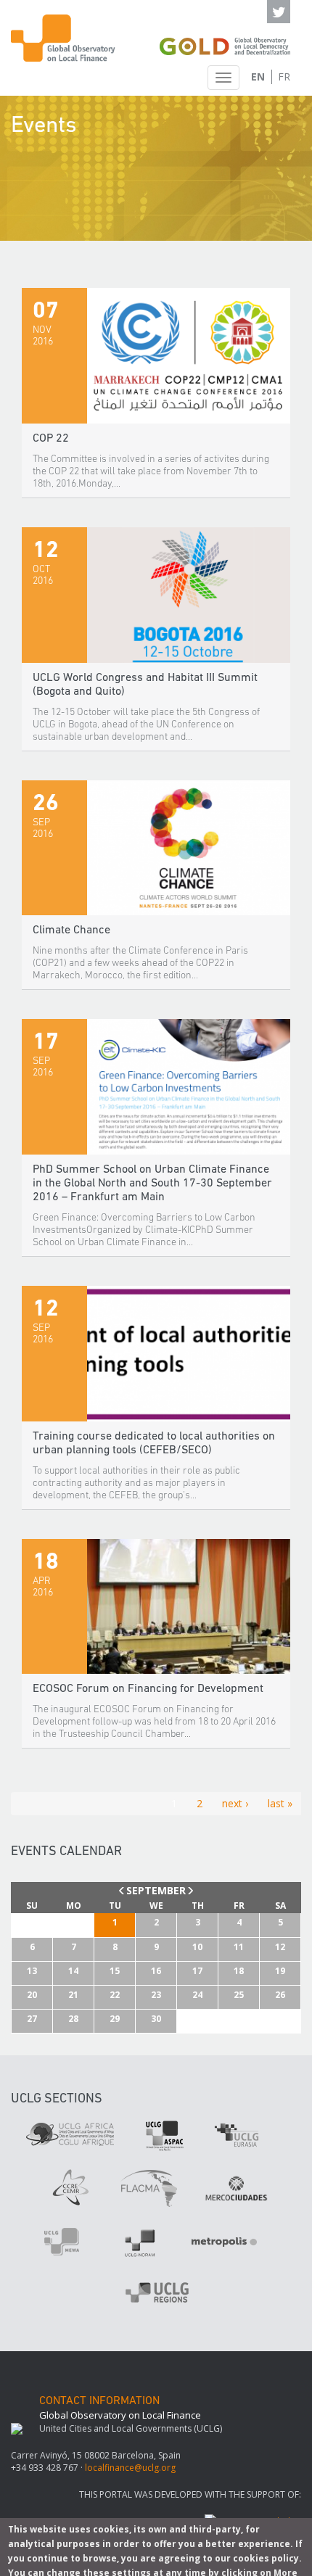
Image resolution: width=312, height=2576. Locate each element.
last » (280, 1803)
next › (235, 1803)
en (258, 77)
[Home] (65, 38)
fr (284, 77)
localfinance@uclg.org (130, 2468)
